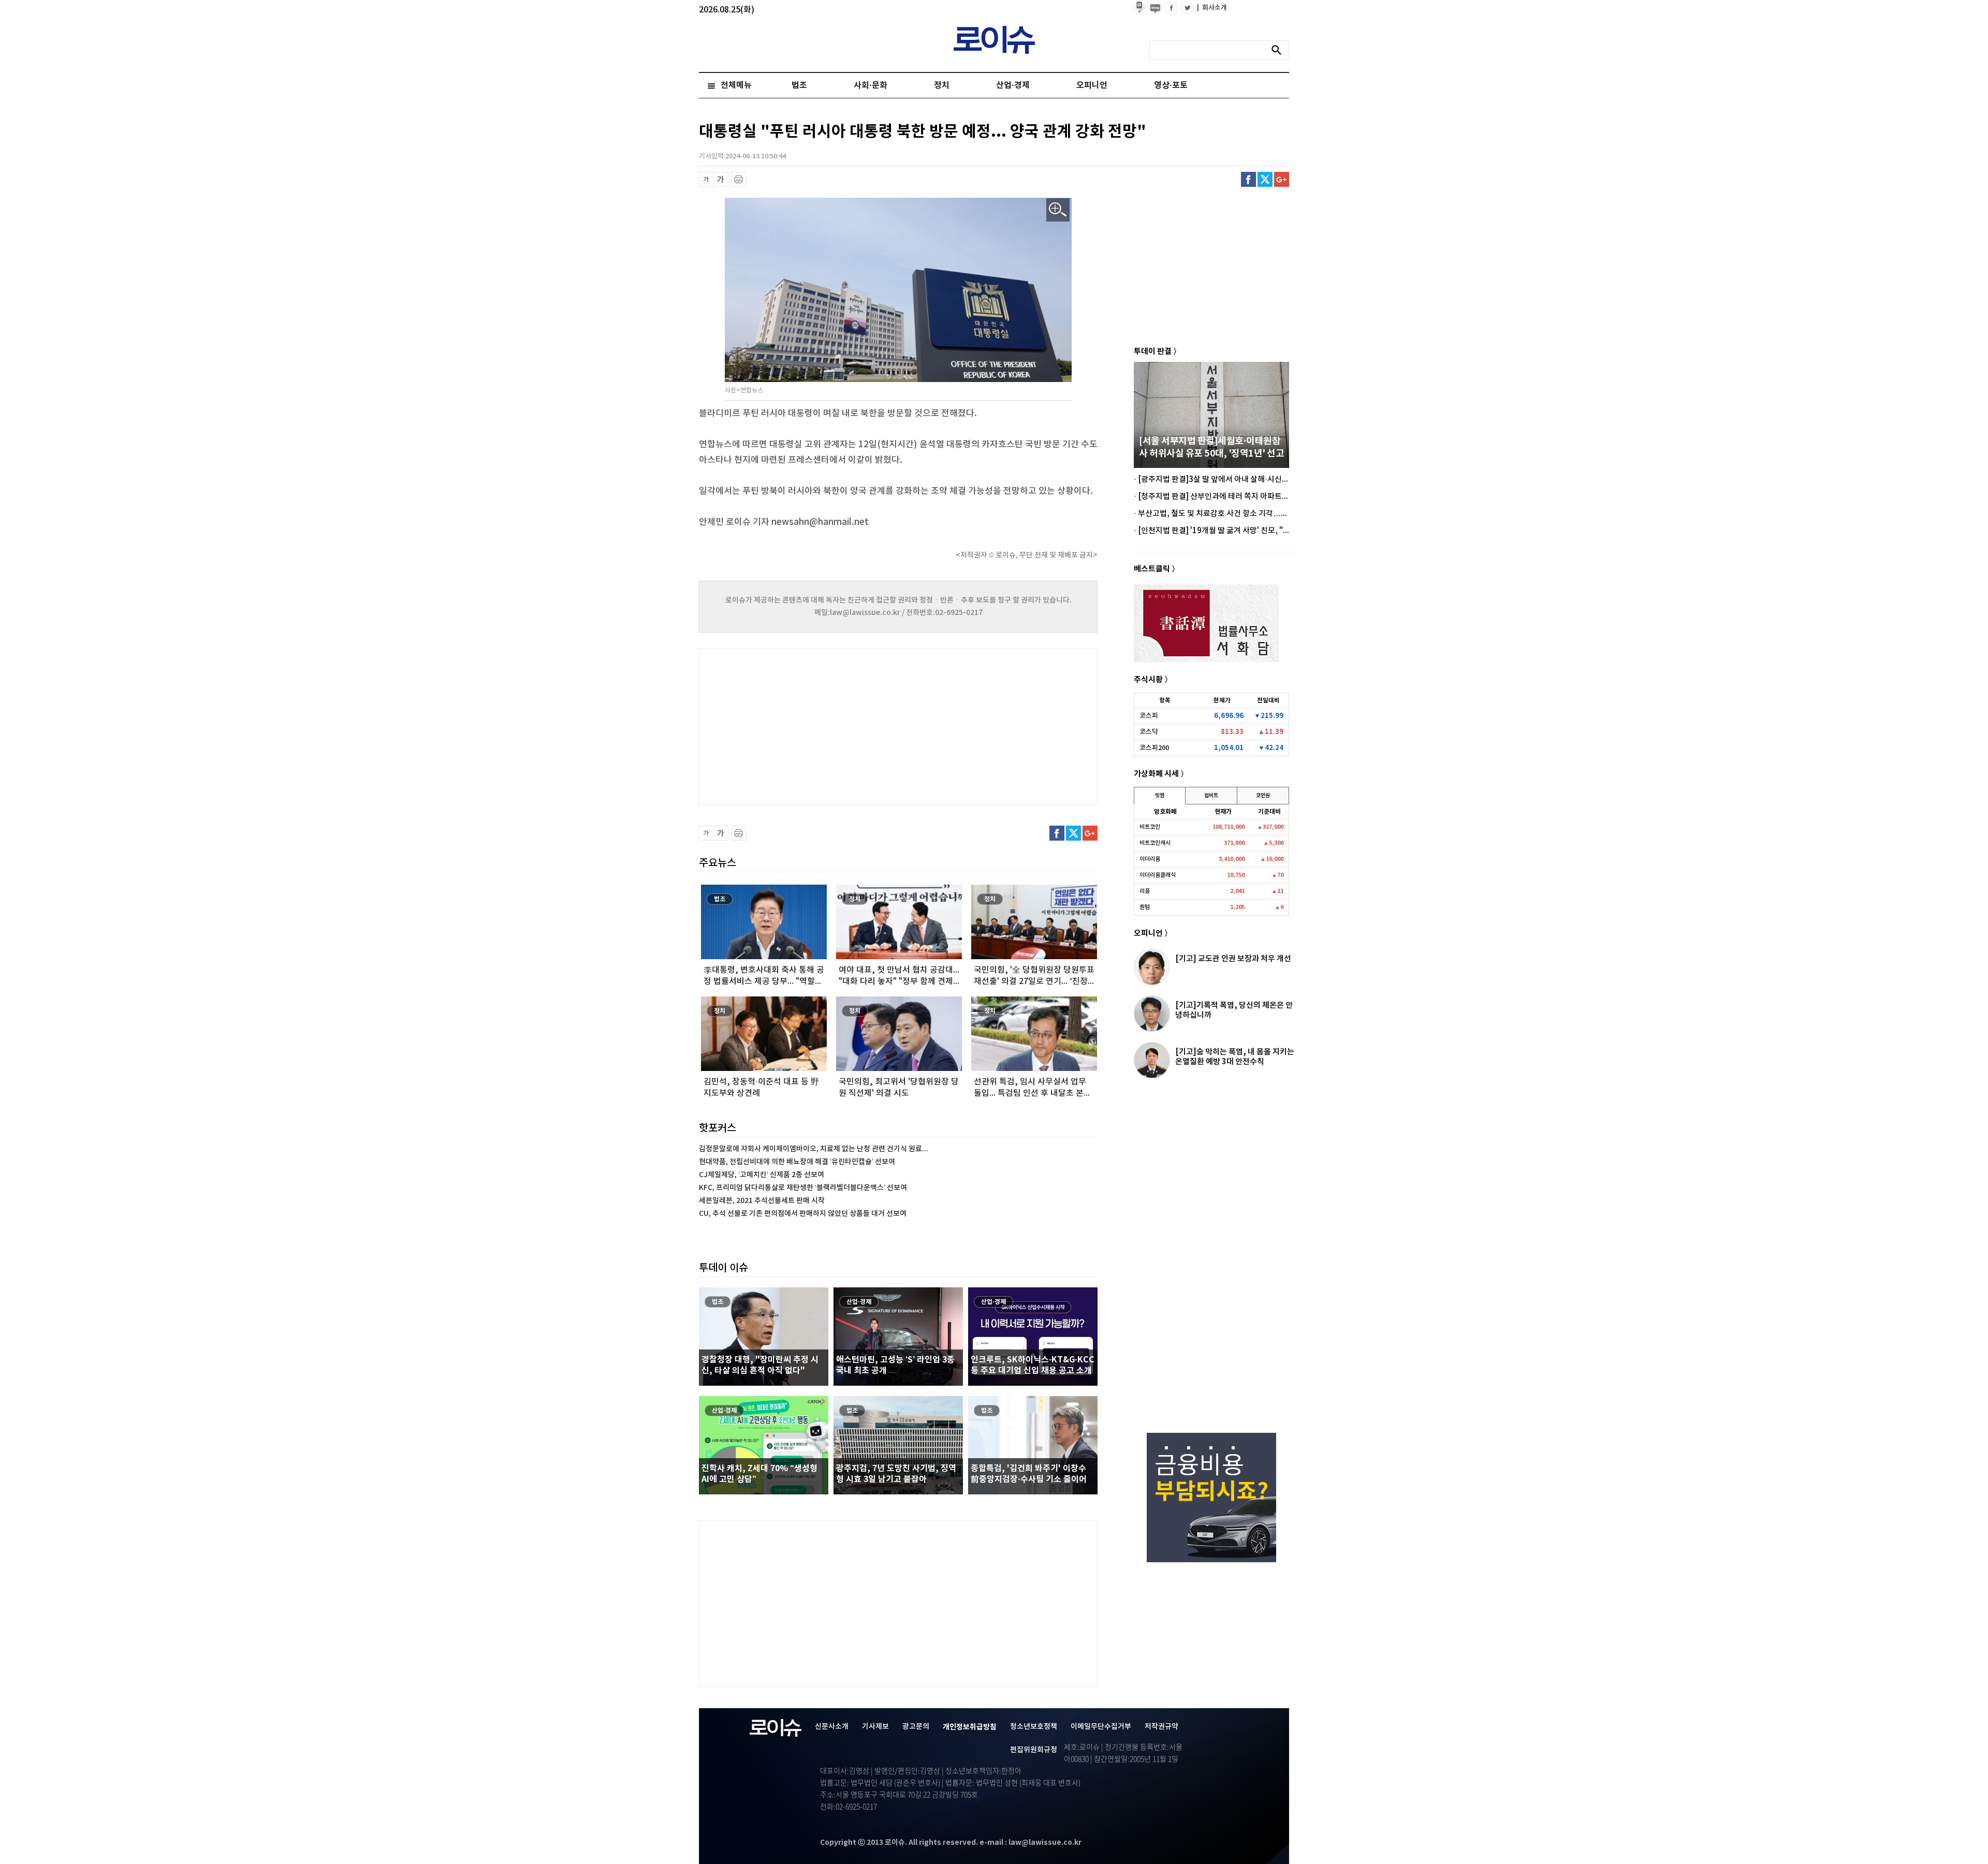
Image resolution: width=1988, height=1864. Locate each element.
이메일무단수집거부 (1101, 1727)
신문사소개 (832, 1727)
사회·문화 (871, 85)
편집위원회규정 (1034, 1750)
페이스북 (1248, 179)
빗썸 (1160, 796)
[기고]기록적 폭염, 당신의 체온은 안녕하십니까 (1234, 1010)
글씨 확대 (721, 179)
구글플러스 (1282, 179)
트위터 (1265, 179)
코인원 (1263, 796)
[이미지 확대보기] (1058, 210)
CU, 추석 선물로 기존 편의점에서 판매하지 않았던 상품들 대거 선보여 (803, 1214)
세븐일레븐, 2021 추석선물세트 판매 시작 (762, 1201)
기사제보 (875, 1727)
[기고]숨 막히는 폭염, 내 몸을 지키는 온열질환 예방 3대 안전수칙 (1235, 1057)
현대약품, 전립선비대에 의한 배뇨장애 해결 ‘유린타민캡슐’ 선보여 (797, 1162)
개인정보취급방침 (970, 1727)
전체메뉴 (736, 85)
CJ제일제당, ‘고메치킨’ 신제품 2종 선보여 (762, 1175)
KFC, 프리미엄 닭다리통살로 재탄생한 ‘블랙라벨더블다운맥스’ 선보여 (803, 1188)
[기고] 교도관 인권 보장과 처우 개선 (1233, 959)
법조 (799, 85)
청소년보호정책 (1034, 1727)
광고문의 (916, 1727)
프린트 (739, 179)
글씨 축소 (706, 179)
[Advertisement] (802, 725)
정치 (942, 85)
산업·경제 (1013, 85)
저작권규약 (1161, 1727)
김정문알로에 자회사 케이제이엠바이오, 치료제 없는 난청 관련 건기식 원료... (814, 1149)
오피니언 (1092, 85)
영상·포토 (1171, 85)
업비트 (1211, 796)
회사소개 (1212, 8)
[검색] (1279, 50)
